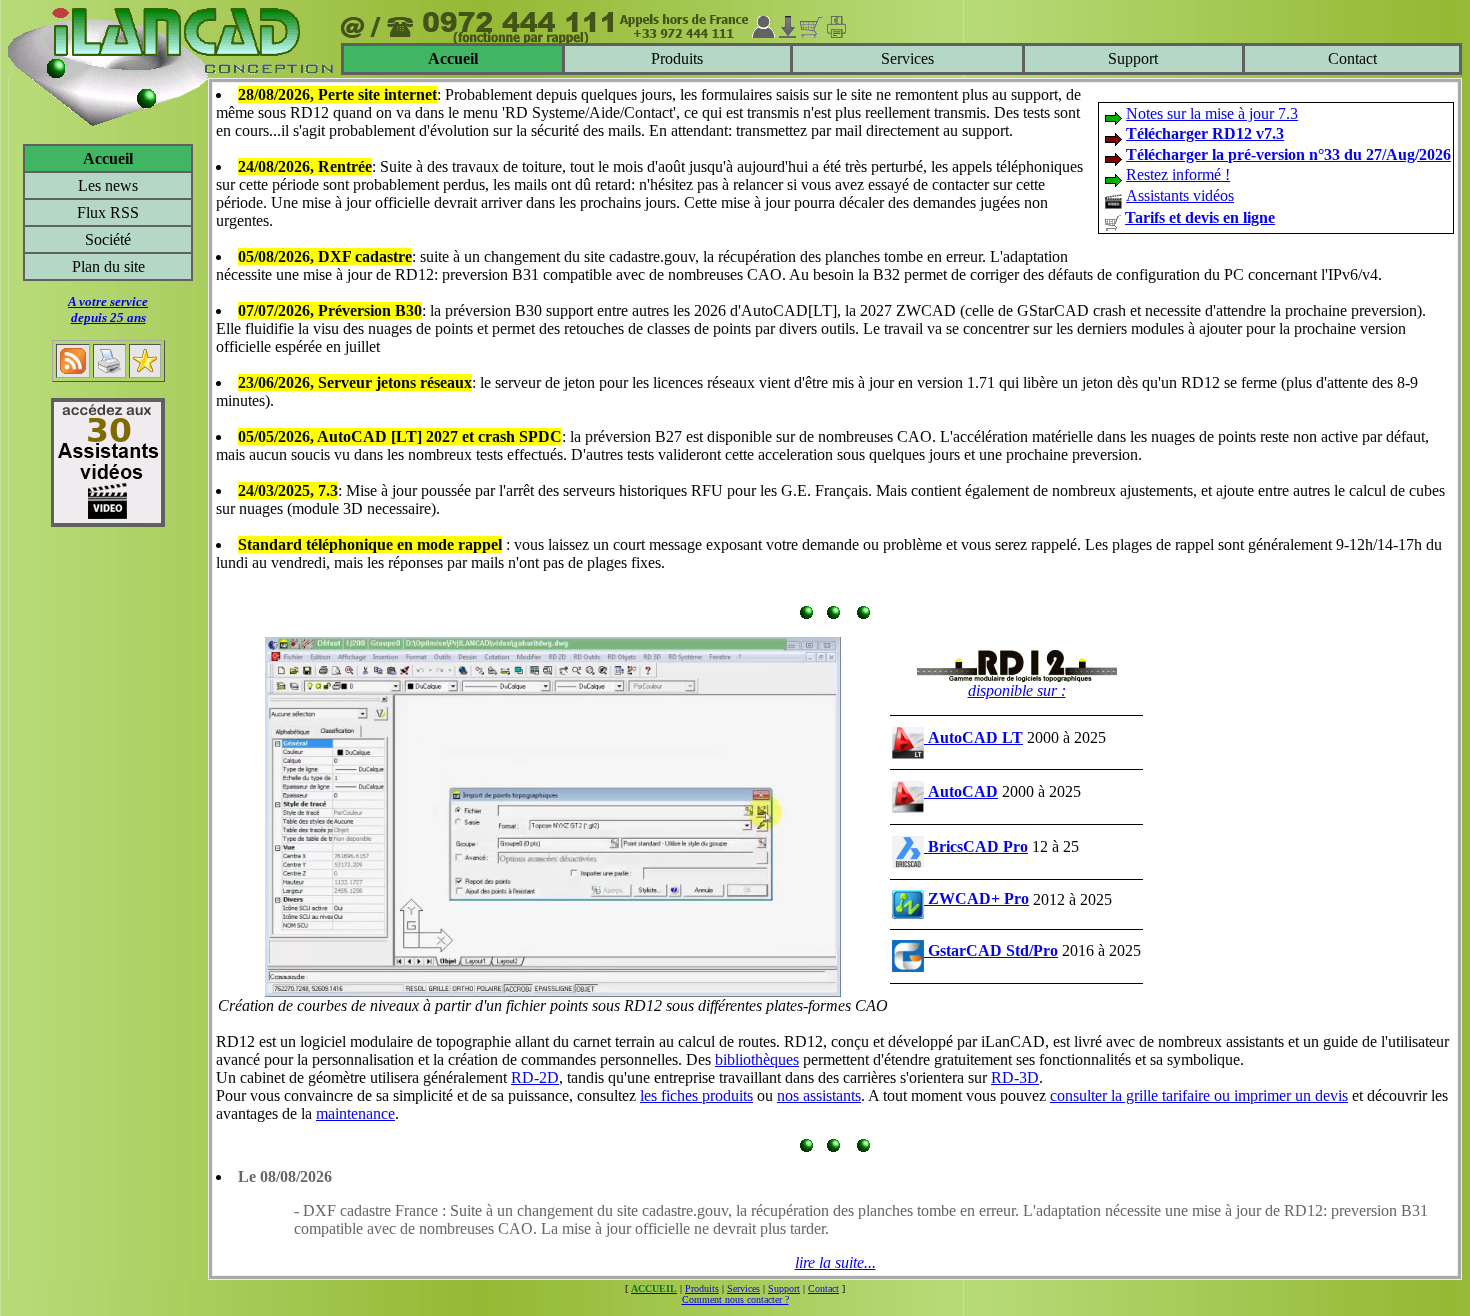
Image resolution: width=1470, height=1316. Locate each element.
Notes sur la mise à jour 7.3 (1212, 113)
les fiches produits (696, 1095)
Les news (108, 185)
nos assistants (819, 1095)
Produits (677, 58)
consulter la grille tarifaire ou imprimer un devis (1199, 1095)
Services (907, 58)
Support (1133, 58)
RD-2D (535, 1077)
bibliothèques (757, 1059)
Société (108, 239)
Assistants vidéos (1180, 195)
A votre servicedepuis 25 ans (108, 309)
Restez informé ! (1178, 174)
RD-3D (1015, 1077)
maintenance (355, 1113)
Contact (1352, 58)
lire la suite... (835, 1262)
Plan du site (108, 266)
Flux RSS (108, 212)
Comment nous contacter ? (735, 1299)
